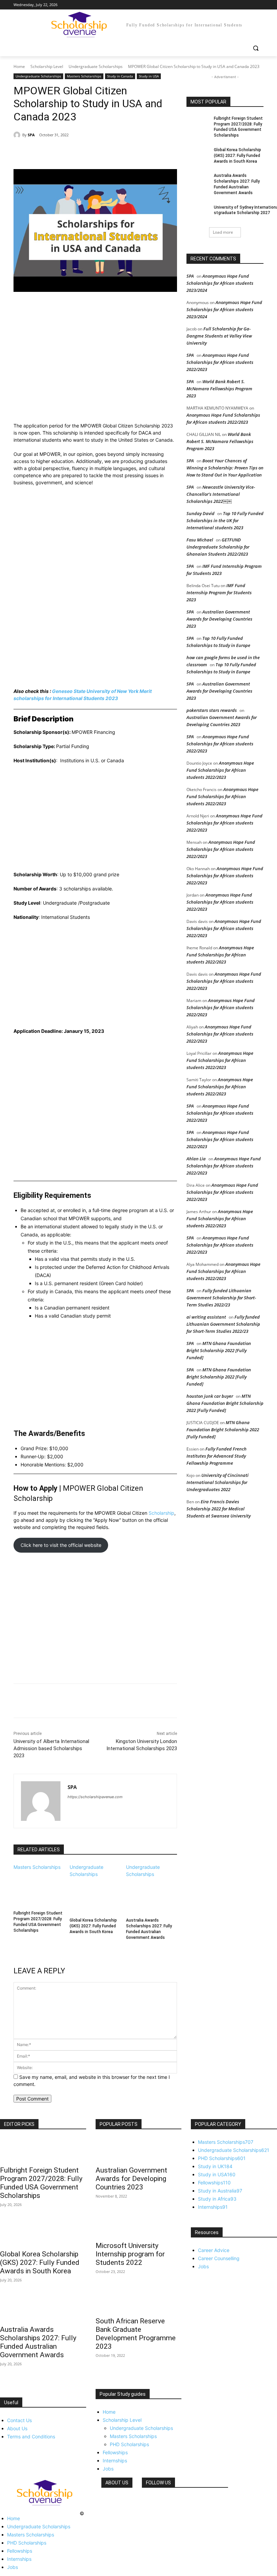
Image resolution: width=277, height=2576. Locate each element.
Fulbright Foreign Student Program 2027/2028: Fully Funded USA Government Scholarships (41, 2183)
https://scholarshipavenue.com (95, 1797)
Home (19, 66)
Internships (115, 2461)
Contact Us (19, 2420)
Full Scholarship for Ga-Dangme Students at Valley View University (219, 336)
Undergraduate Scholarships (96, 66)
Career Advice (214, 2250)
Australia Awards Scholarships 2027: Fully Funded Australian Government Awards (38, 2342)
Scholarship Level (47, 66)
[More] (123, 152)
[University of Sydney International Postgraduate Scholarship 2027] (198, 213)
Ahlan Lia (196, 1159)
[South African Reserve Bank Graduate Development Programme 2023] (139, 2301)
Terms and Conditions (31, 2436)
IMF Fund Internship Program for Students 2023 (219, 593)
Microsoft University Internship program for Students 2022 (130, 2254)
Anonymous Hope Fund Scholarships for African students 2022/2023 (220, 362)
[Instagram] (232, 5)
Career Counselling (219, 2258)
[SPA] (18, 135)
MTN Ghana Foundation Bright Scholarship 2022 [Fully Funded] (219, 1350)
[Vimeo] (250, 5)
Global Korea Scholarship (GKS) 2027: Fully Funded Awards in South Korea (93, 1926)
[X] (241, 5)
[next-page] (15, 1946)
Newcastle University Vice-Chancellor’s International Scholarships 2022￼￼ (221, 494)
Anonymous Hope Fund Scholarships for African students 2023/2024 (220, 283)
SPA (31, 135)
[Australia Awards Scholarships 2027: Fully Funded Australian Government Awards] (152, 1896)
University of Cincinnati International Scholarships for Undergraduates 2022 (218, 1482)
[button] (256, 48)
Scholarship (161, 1513)
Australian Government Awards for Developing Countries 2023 (219, 619)
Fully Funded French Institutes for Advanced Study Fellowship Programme (217, 1456)
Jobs (108, 2469)
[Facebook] (222, 5)
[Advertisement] (95, 358)
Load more (223, 232)
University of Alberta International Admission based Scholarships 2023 (51, 1748)
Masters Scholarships (84, 76)
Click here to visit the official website (61, 1545)
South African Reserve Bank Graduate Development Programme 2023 (136, 2334)
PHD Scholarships (129, 2444)
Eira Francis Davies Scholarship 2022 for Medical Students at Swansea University (219, 1509)
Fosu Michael (200, 540)
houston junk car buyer (210, 1396)
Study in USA (149, 76)
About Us (17, 2428)
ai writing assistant (206, 1317)
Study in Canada (120, 76)
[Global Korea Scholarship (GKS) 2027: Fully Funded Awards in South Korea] (95, 1896)
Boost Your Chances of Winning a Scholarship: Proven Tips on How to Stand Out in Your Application (225, 468)
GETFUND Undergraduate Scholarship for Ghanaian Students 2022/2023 (218, 547)
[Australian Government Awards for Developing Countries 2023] (139, 2150)
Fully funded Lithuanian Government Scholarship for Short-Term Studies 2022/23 (221, 1298)
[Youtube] (260, 5)
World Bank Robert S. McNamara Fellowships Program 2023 (219, 389)
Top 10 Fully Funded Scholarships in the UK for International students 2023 (225, 520)
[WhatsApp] (107, 152)
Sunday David (200, 513)
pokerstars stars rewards (212, 710)
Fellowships (115, 2452)
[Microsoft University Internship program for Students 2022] (139, 2225)
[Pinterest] (91, 152)
